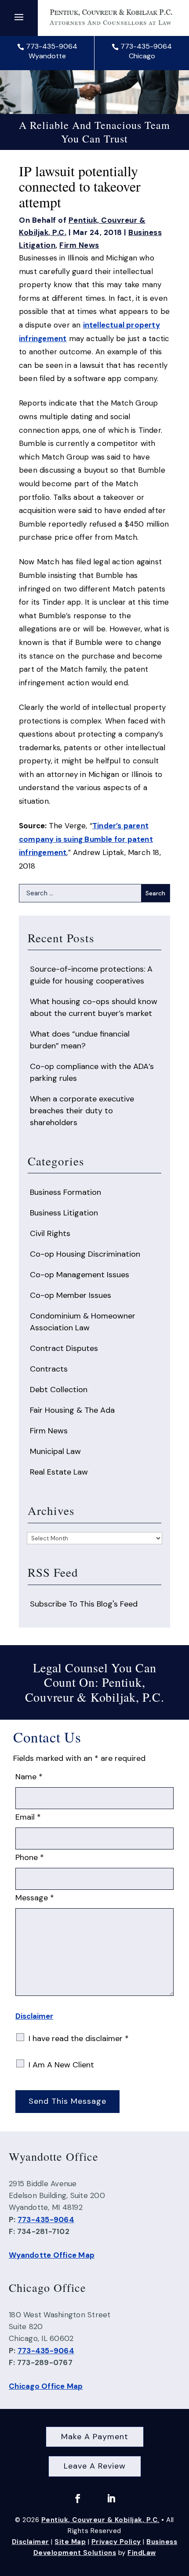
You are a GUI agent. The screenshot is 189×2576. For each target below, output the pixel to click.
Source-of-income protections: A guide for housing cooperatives (91, 975)
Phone (30, 1857)
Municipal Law (55, 1451)
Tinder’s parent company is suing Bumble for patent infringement (86, 839)
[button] (19, 17)
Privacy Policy (116, 2542)
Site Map (70, 2542)
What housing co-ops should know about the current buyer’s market (94, 1007)
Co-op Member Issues (71, 1295)
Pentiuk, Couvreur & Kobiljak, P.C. (100, 2520)
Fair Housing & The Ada (72, 1410)
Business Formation (65, 1192)
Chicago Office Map (46, 2386)
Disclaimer (34, 2016)
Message (35, 1898)
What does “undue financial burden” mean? (80, 1040)
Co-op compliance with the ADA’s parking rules (92, 1072)
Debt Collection (59, 1390)
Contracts (49, 1369)
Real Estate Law (59, 1472)
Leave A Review (95, 2466)
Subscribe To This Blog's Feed (84, 1604)
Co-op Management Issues (80, 1275)
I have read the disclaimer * (79, 2038)
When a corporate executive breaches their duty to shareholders (82, 1111)
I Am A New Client (61, 2065)
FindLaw (142, 2553)
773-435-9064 (52, 46)
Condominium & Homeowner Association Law (83, 1322)
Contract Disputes (64, 1348)
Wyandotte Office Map (52, 2255)
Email (28, 1817)
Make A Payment (95, 2437)
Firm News (79, 245)
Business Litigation (64, 1213)
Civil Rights (50, 1233)
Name (29, 1777)
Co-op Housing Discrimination (85, 1254)
